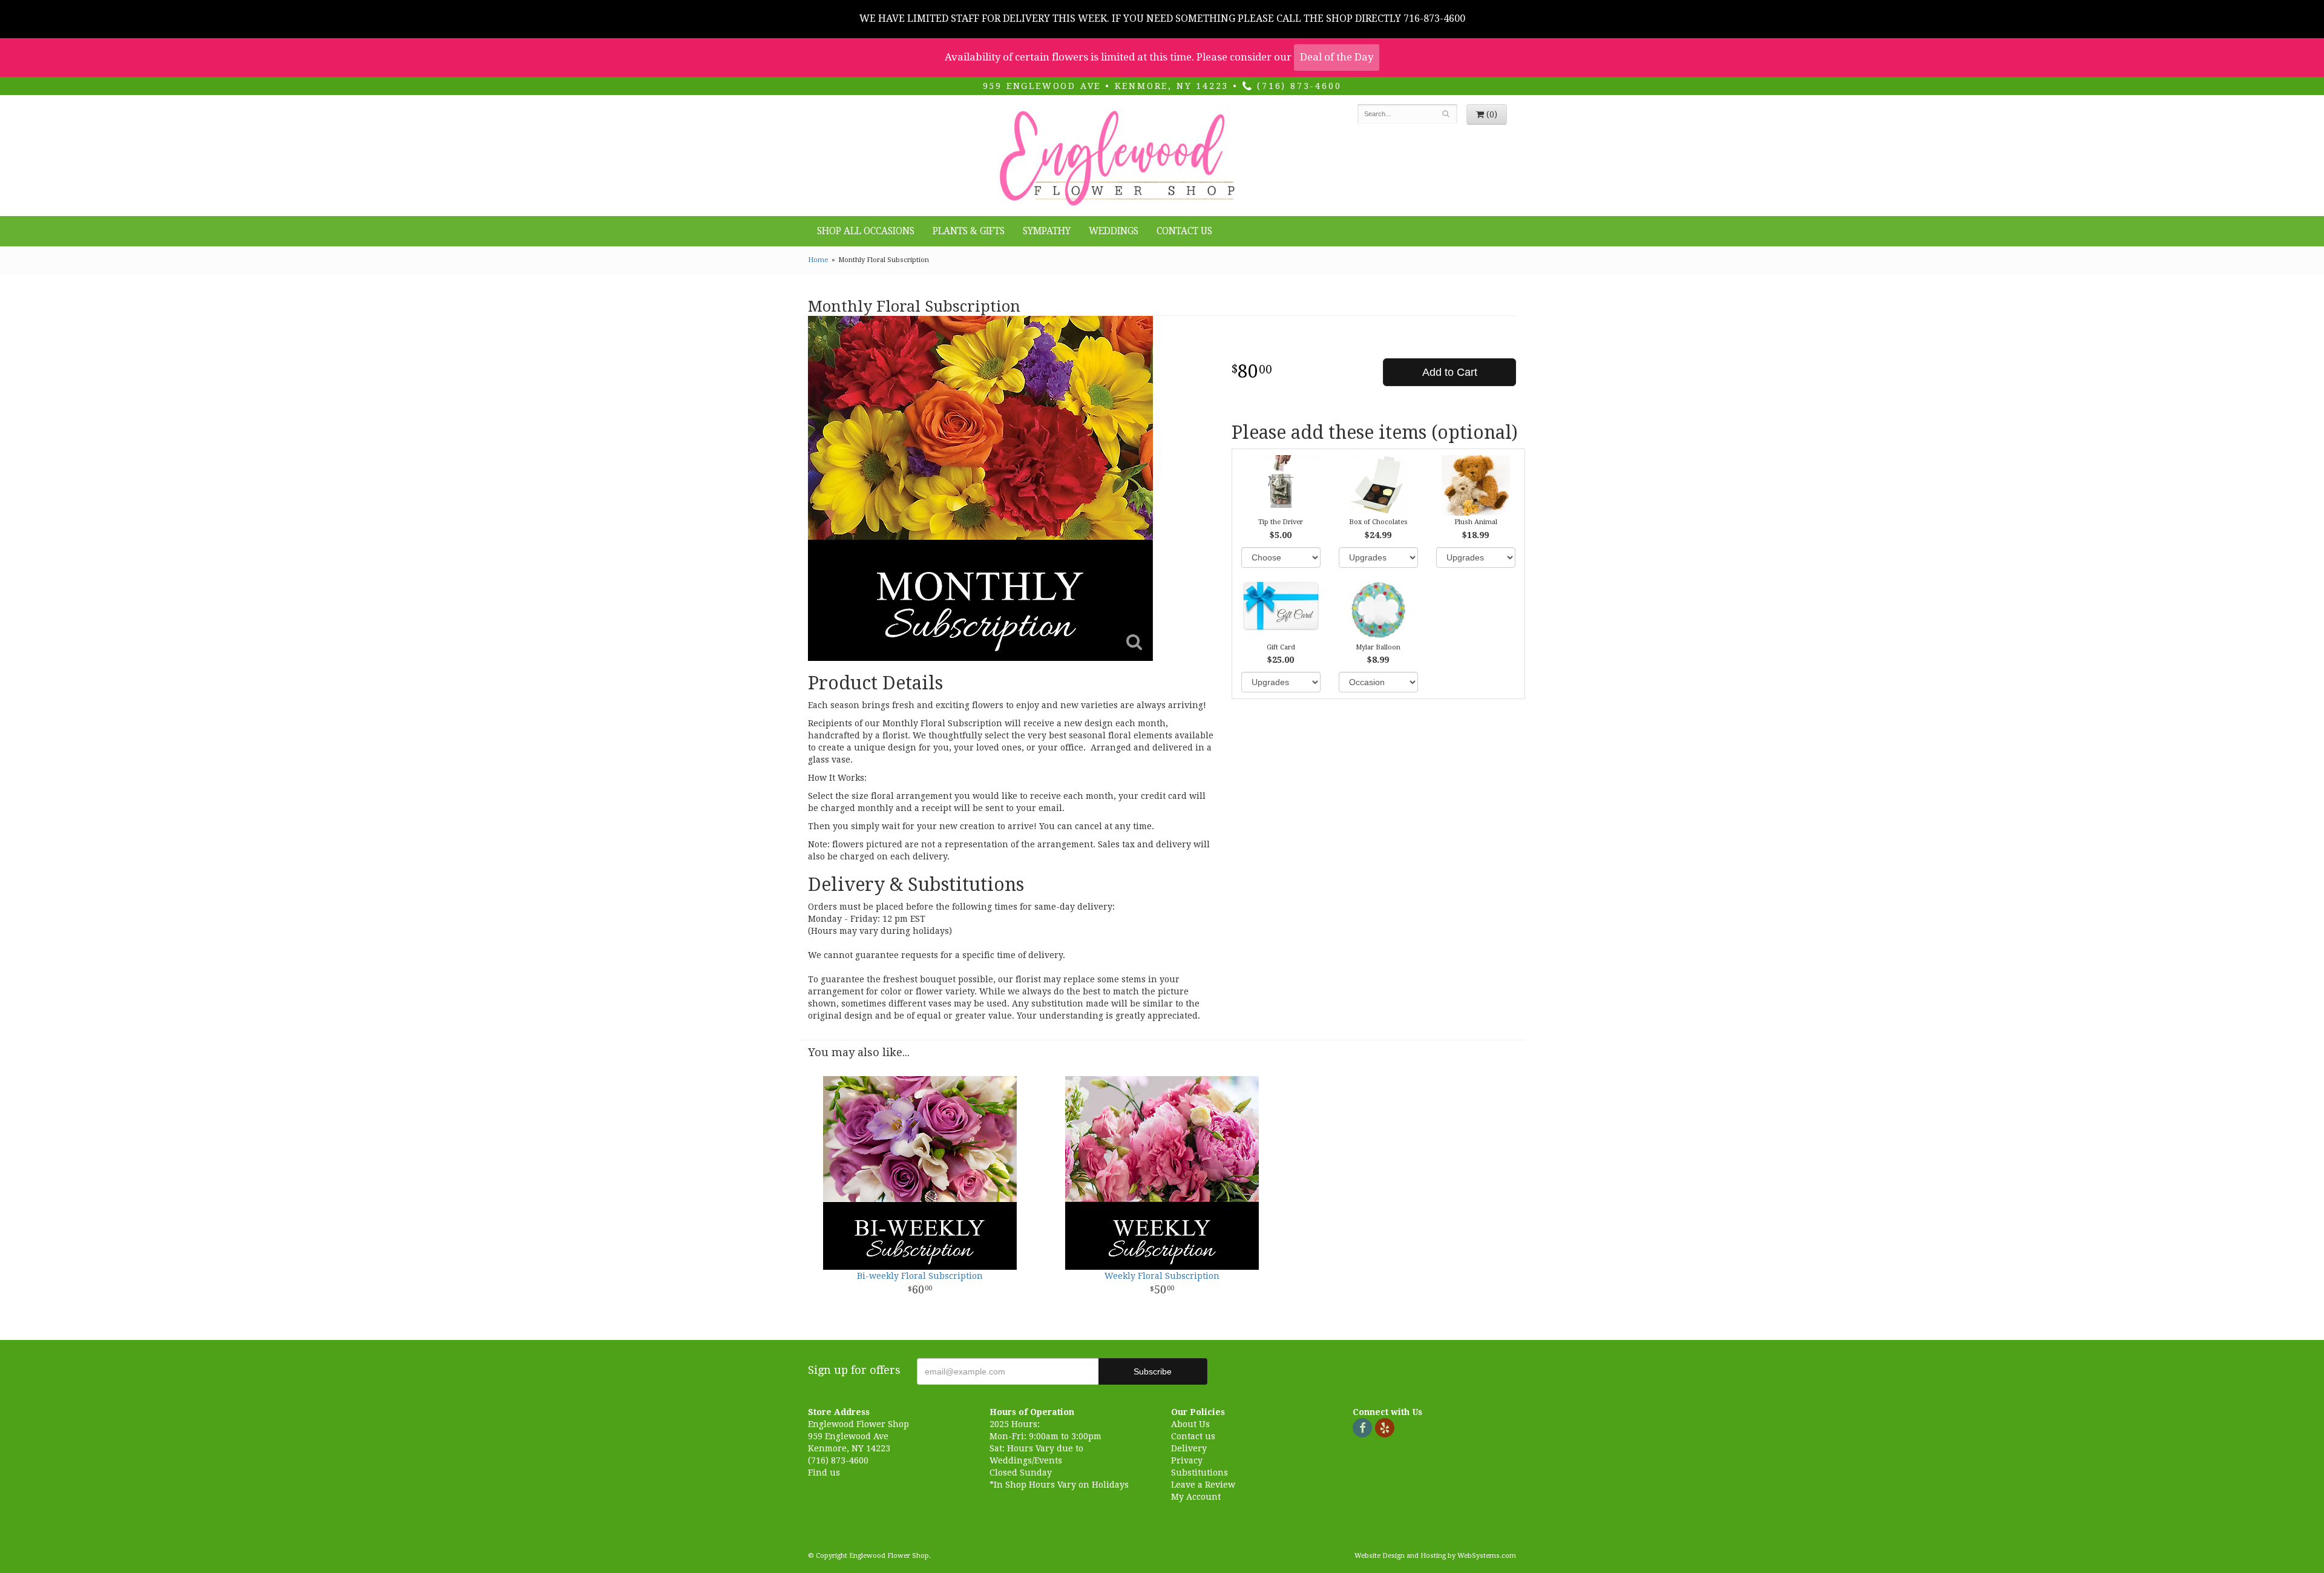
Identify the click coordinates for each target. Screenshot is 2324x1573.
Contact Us (1184, 231)
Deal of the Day (1337, 57)
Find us (824, 1473)
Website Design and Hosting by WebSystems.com (1435, 1556)
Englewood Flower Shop (1115, 159)
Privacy (1187, 1460)
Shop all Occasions (866, 231)
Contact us (1193, 1436)
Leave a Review (1203, 1485)
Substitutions (1200, 1473)
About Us (1190, 1424)
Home (818, 260)
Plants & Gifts (969, 231)
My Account (1196, 1497)
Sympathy (1047, 231)
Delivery (1189, 1448)
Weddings (1114, 231)
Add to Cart (1450, 372)
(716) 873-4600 (1297, 86)
